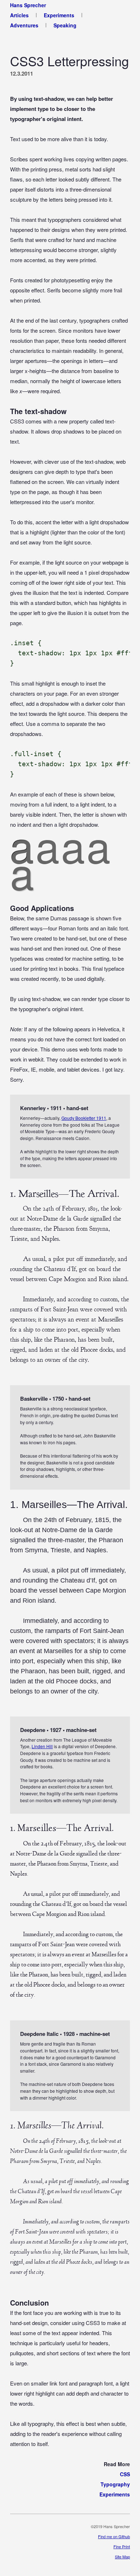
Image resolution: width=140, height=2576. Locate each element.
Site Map (122, 2557)
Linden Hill (42, 1746)
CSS (125, 2474)
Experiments (59, 15)
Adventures (24, 25)
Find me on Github (114, 2536)
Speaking (65, 25)
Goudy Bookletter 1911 (84, 1118)
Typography (115, 2484)
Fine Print (122, 2546)
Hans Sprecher (28, 5)
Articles (19, 15)
